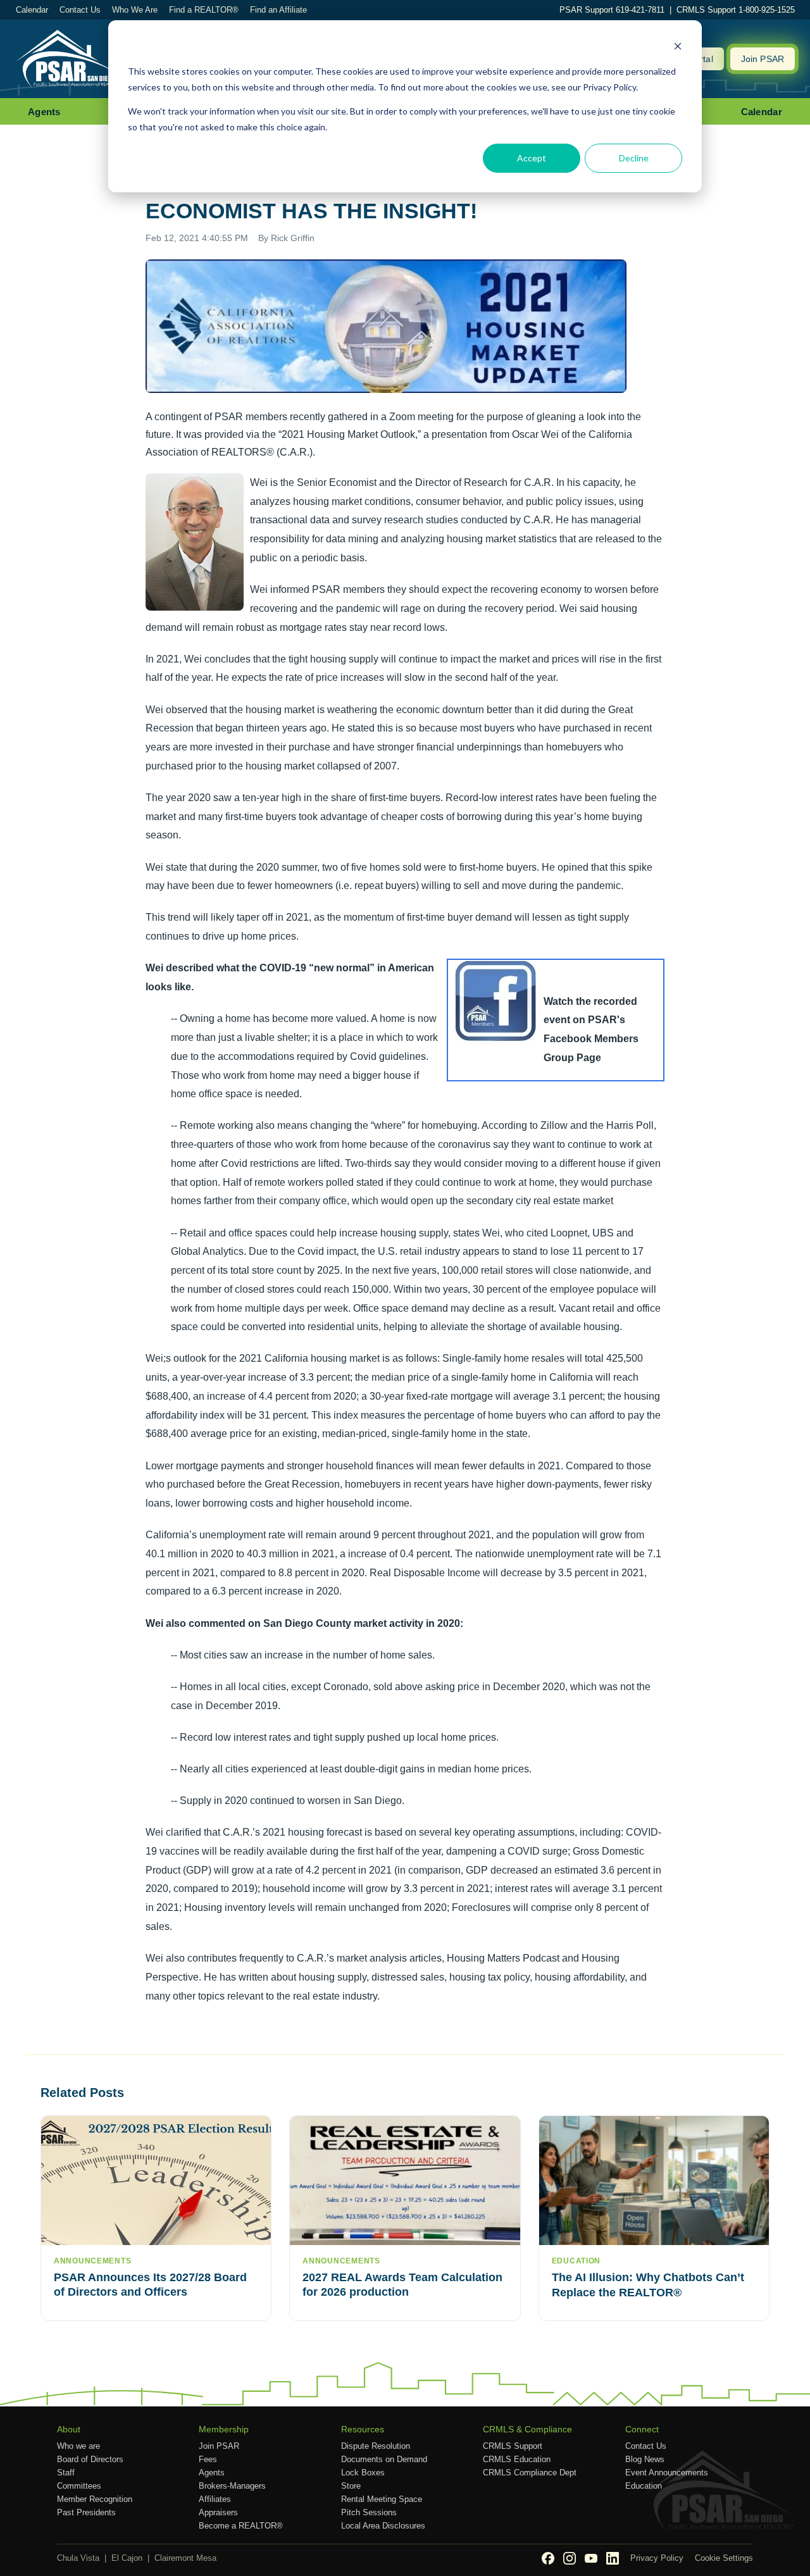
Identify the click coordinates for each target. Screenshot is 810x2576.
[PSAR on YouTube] (591, 2558)
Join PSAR (763, 59)
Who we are (78, 2446)
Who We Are (135, 10)
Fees (208, 2459)
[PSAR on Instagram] (570, 2558)
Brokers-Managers (232, 2486)
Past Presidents (86, 2512)
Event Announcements (667, 2473)
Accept (532, 158)
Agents (44, 112)
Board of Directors (90, 2459)
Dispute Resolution (376, 2446)
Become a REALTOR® (241, 2526)
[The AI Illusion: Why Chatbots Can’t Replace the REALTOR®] (654, 2181)
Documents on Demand (384, 2459)
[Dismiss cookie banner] (678, 48)
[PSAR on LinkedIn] (613, 2558)
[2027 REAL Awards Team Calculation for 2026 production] (405, 2181)
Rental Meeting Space (382, 2499)
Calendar (32, 10)
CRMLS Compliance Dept (530, 2473)
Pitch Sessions (369, 2512)
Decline (634, 158)
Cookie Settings (724, 2558)
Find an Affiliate (278, 10)
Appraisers (218, 2512)
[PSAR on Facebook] (548, 2558)
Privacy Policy (657, 2558)
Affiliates (215, 2499)
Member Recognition (95, 2499)
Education (644, 2486)
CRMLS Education (517, 2459)
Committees (79, 2486)
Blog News (645, 2459)
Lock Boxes (363, 2473)
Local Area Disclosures (383, 2526)
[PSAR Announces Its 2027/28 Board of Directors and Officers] (156, 2181)
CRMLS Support (513, 2446)
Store (351, 2486)
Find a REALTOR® (204, 10)
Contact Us (80, 10)
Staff (66, 2473)
